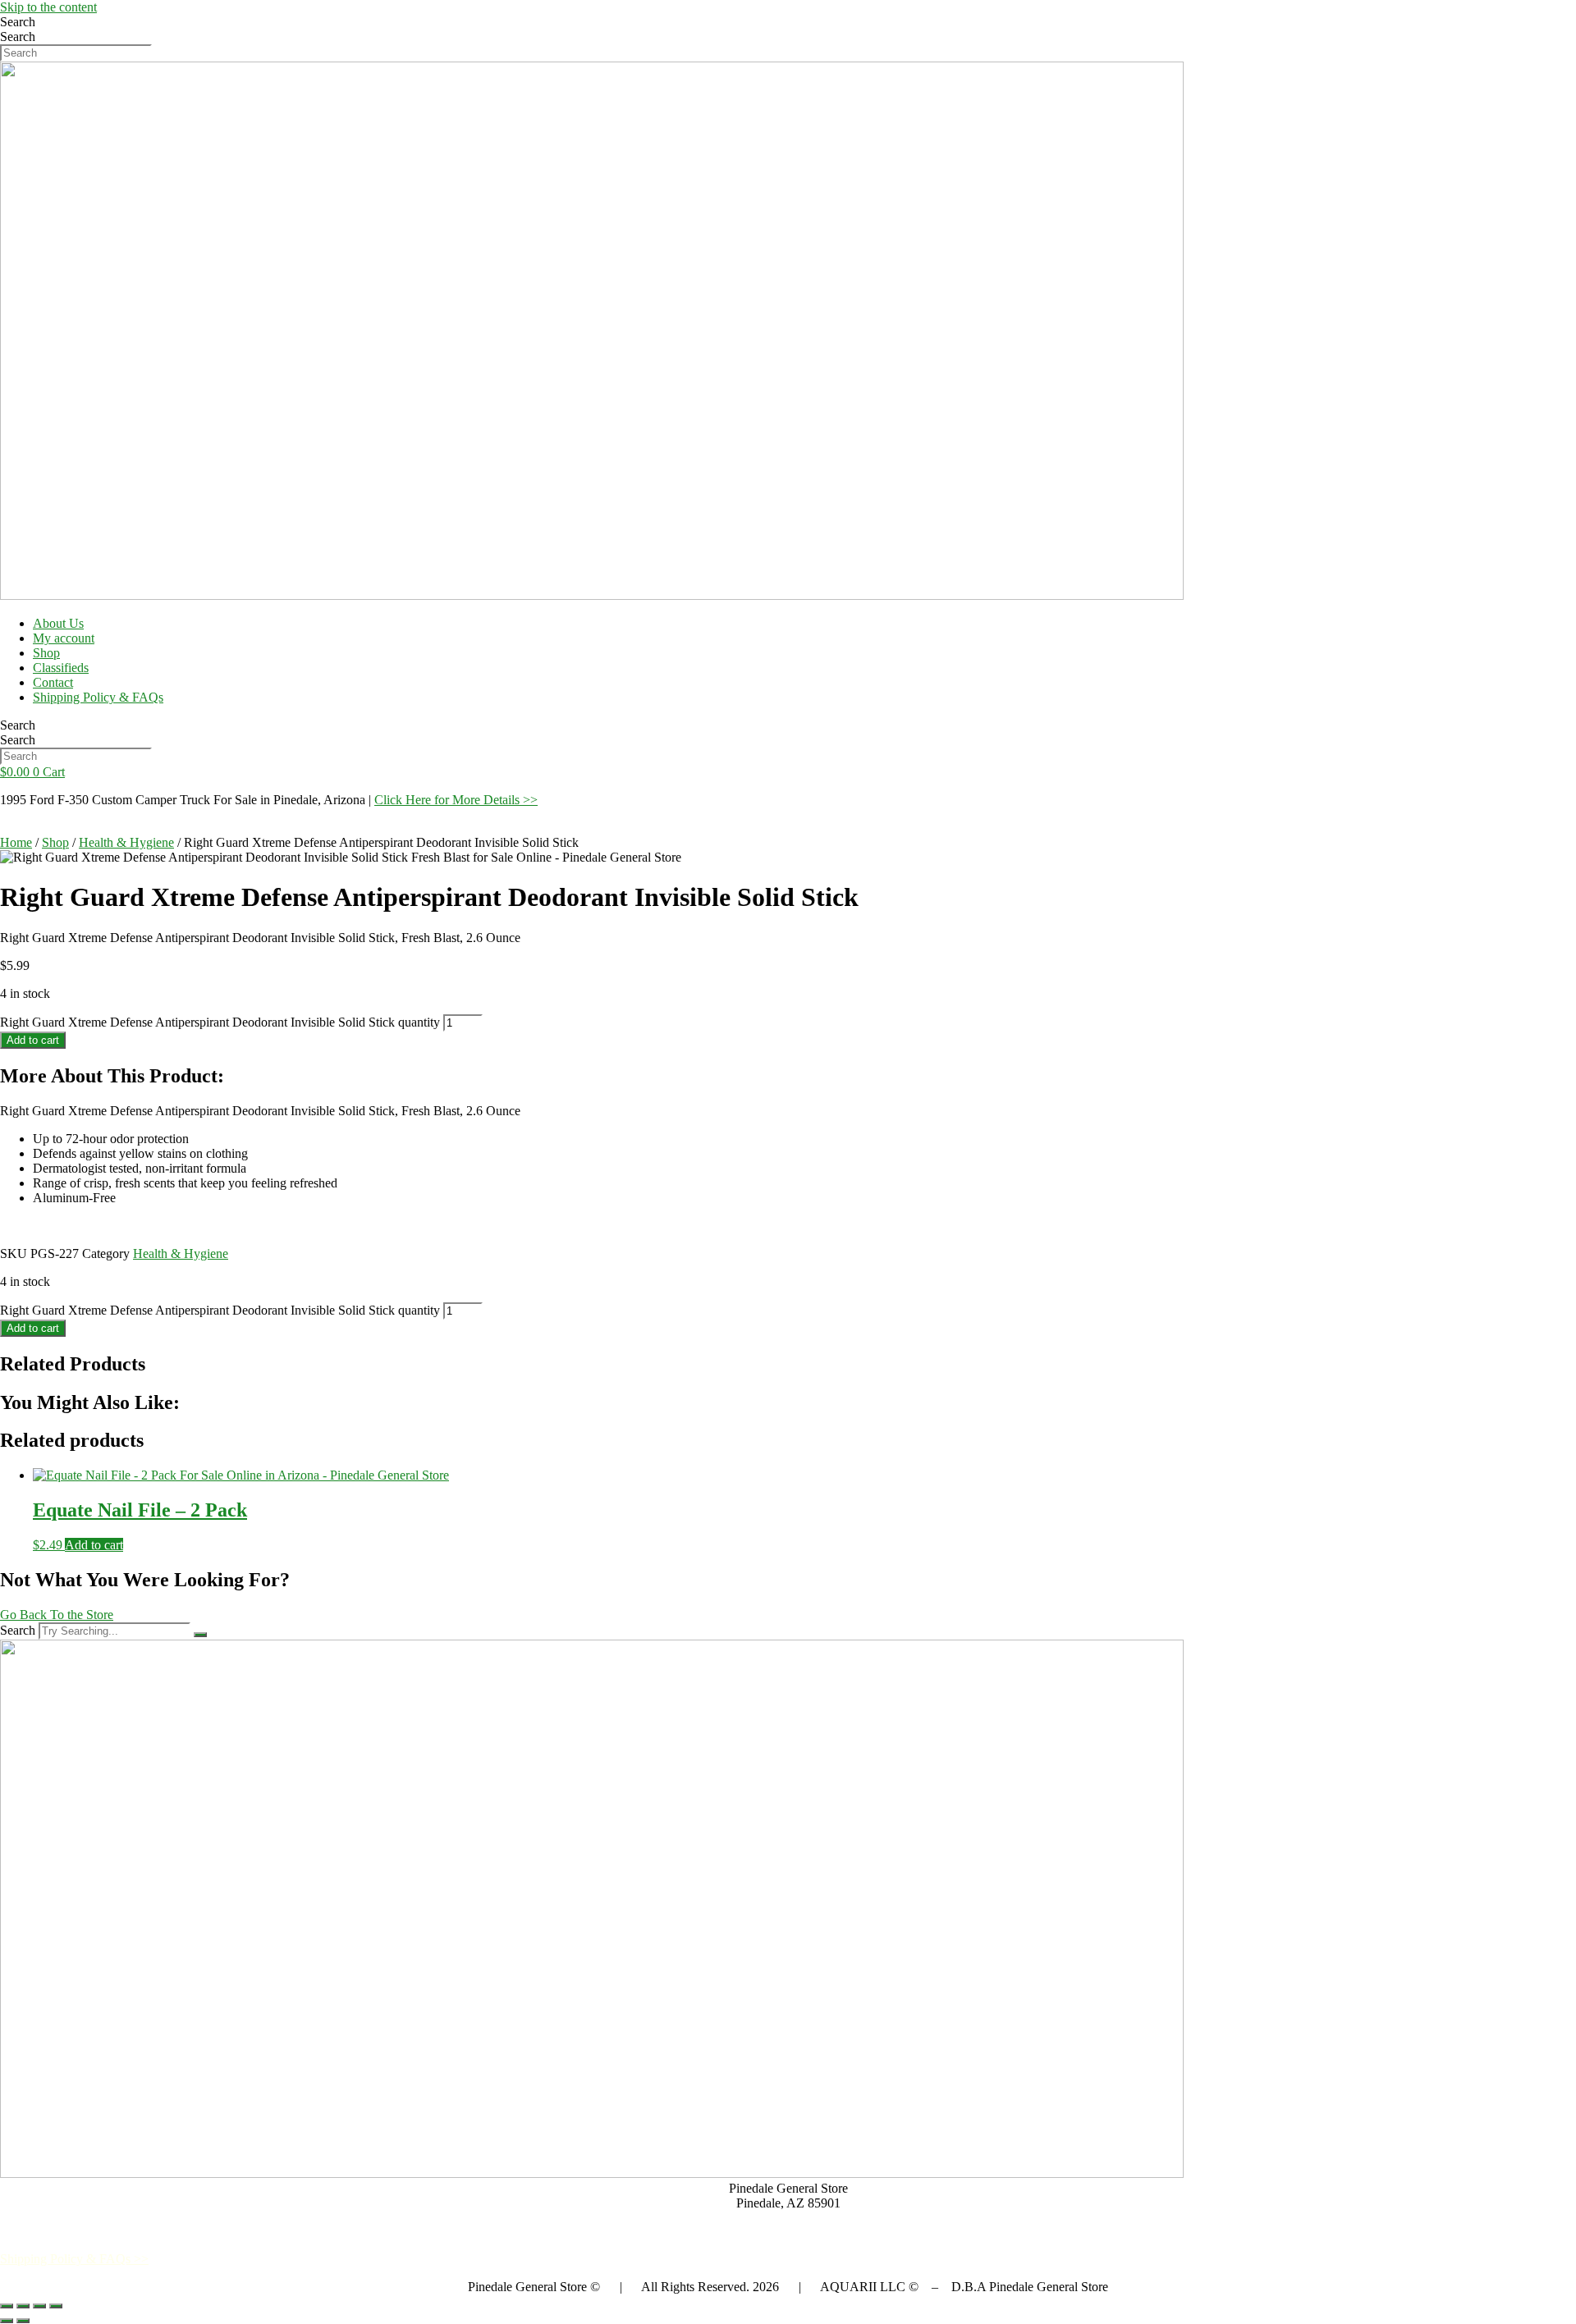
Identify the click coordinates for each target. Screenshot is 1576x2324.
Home (16, 842)
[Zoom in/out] (7, 2306)
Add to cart (33, 1040)
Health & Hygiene (126, 842)
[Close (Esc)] (56, 2306)
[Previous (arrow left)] (7, 2321)
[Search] (200, 1635)
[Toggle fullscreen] (23, 2306)
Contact (53, 682)
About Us (58, 623)
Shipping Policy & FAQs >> (74, 2259)
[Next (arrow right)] (23, 2321)
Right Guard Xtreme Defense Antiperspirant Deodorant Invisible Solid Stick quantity (220, 1022)
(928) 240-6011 (788, 2231)
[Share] (39, 2306)
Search (18, 22)
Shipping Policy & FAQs (98, 697)
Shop (46, 653)
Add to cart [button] (94, 1545)
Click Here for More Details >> (456, 800)
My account (64, 638)
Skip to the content (48, 7)
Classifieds (61, 668)
